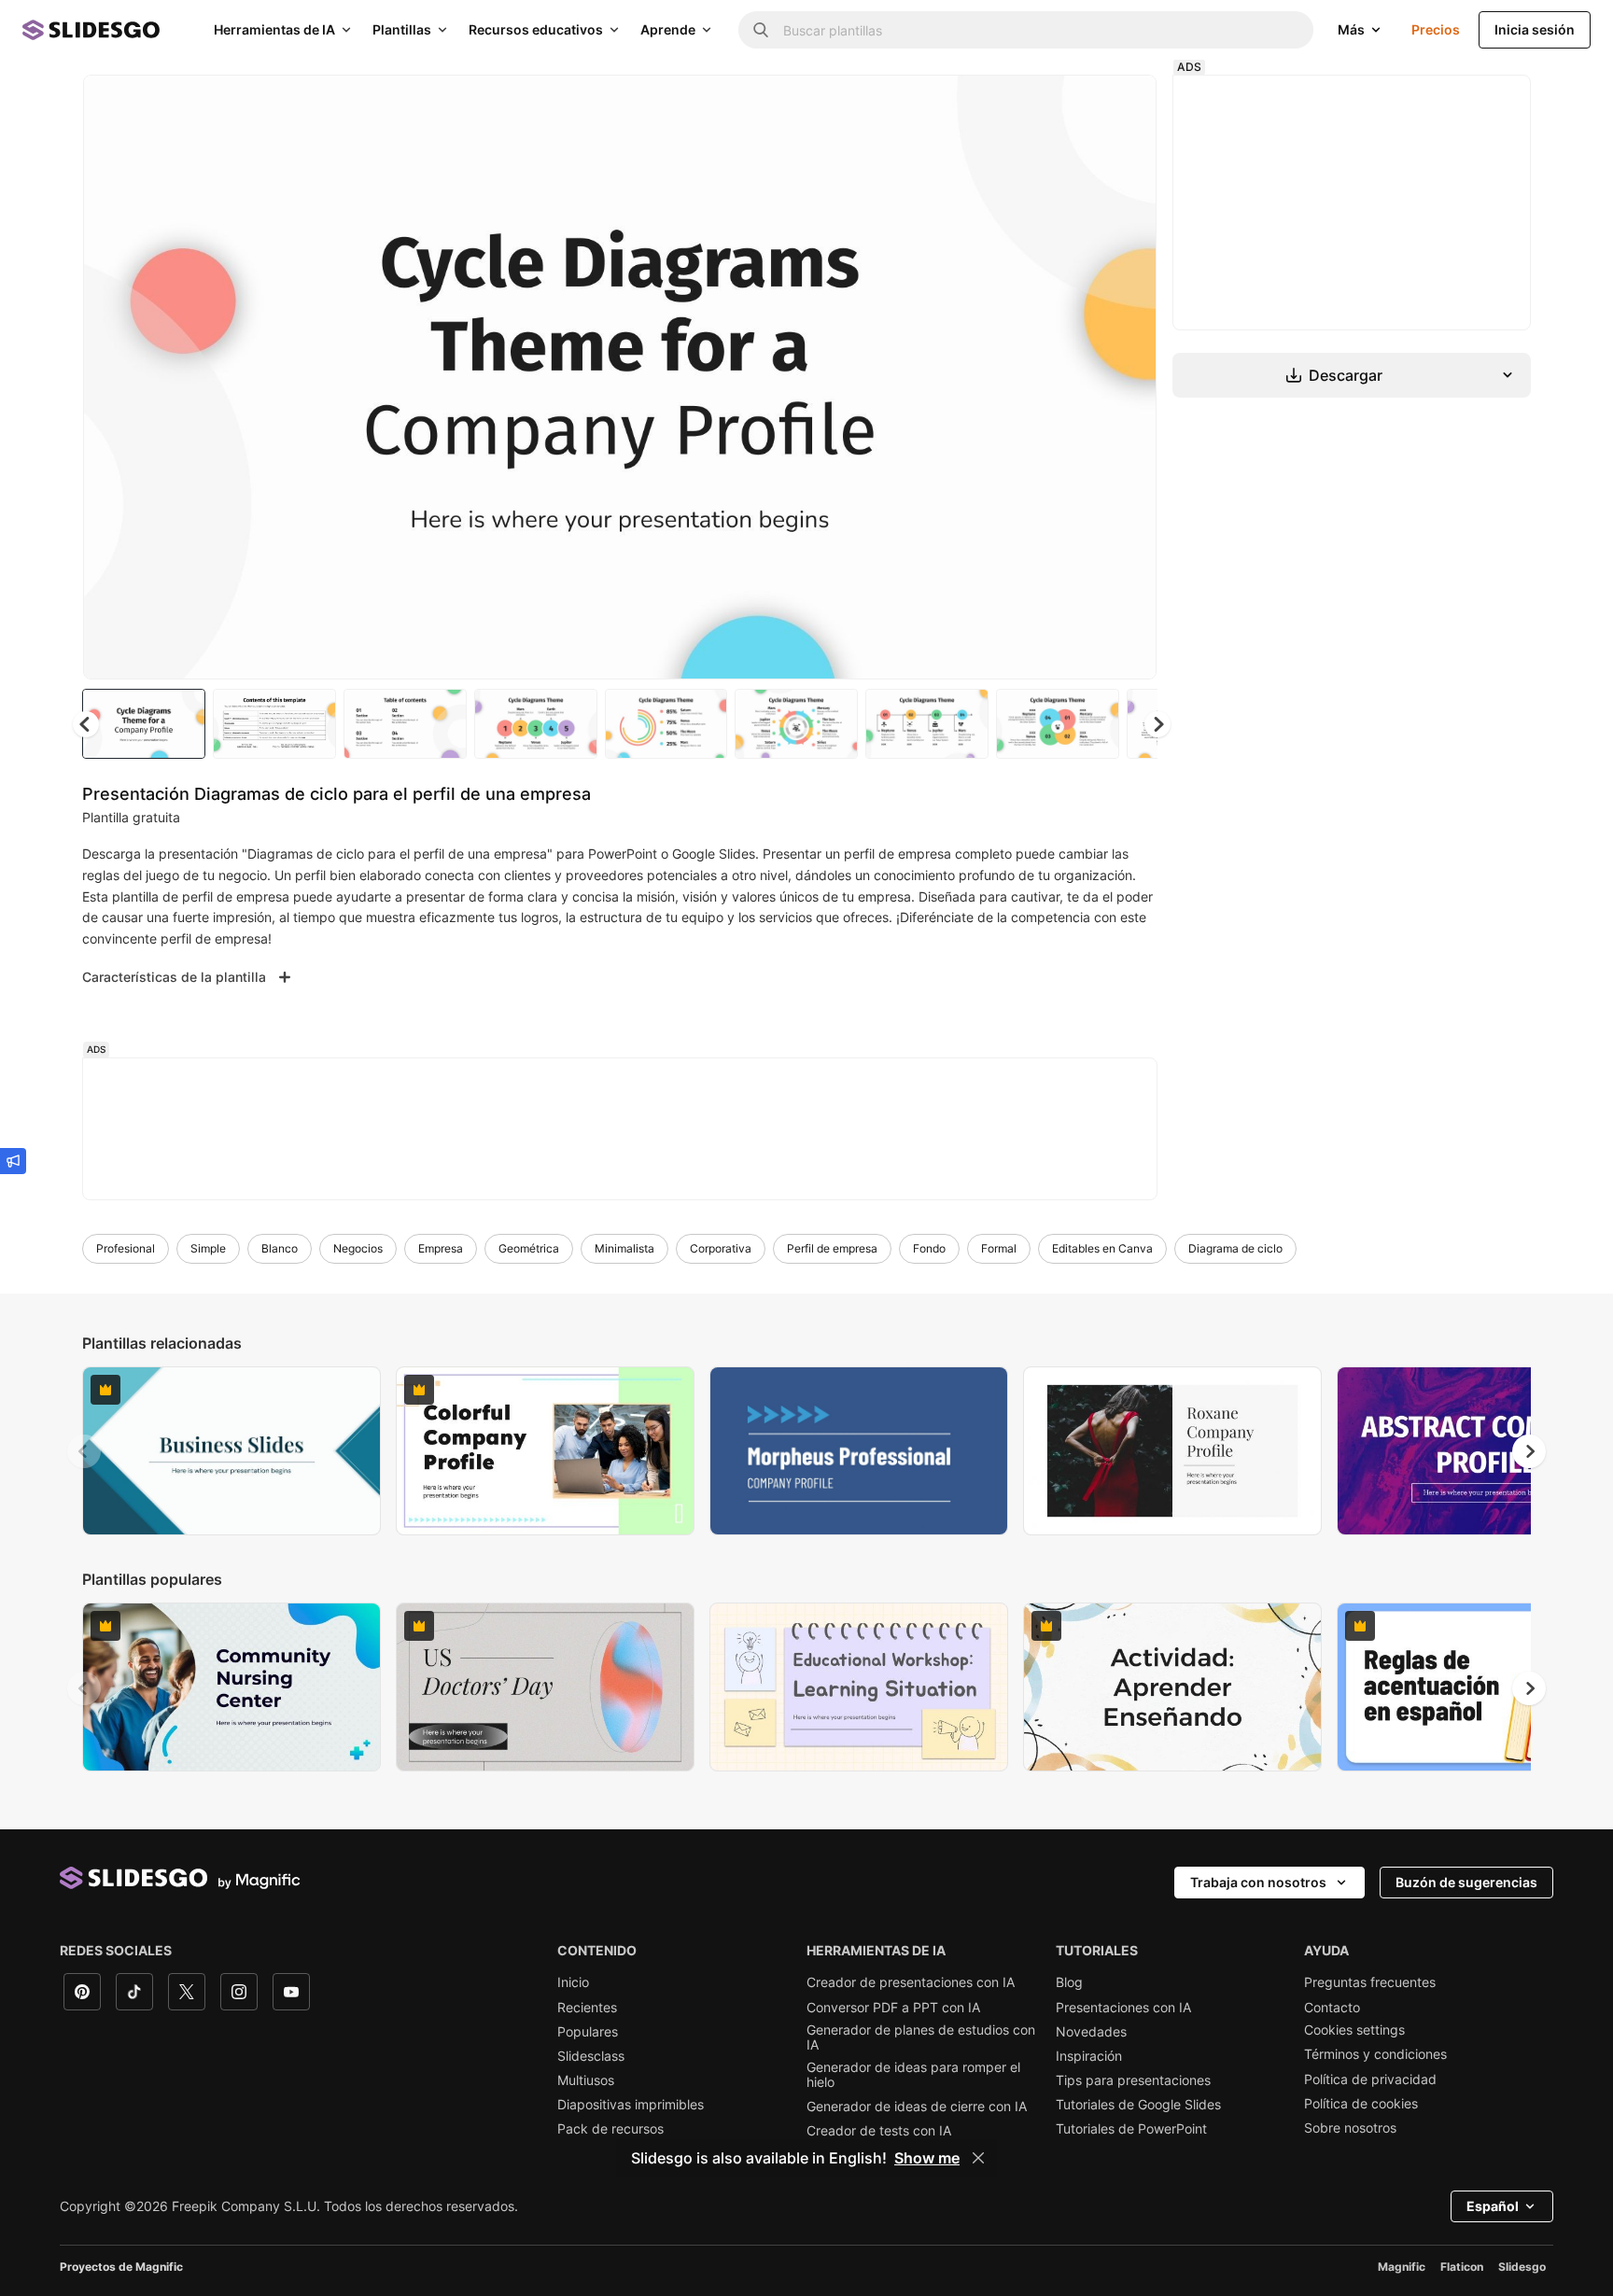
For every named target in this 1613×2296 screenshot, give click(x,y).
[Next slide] (1129, 377)
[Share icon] (1125, 105)
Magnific (1402, 2267)
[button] (1157, 724)
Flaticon (1462, 2267)
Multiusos (586, 2080)
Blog (1069, 1982)
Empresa (441, 1248)
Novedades (1091, 2032)
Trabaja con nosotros (1258, 1882)
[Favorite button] (1076, 105)
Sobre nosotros (1350, 2128)
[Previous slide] (84, 1451)
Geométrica (529, 1248)
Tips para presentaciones (1133, 2080)
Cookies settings (1354, 2030)
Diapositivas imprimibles (631, 2105)
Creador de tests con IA (879, 2131)
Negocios (358, 1248)
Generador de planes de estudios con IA (921, 2037)
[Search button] (761, 30)
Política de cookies (1361, 2104)
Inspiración (1089, 2056)
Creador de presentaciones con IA (911, 1982)
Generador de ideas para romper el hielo (913, 2075)
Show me (927, 2158)
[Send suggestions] (13, 1161)
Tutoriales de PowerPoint (1131, 2129)
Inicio (573, 1982)
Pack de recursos (610, 2129)
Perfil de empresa (832, 1248)
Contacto (1332, 2008)
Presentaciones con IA (1123, 2008)
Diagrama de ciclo (1235, 1248)
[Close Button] (978, 2158)
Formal (999, 1248)
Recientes (587, 2008)
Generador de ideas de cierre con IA (917, 2107)
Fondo (929, 1248)
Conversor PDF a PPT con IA (893, 2008)
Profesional (126, 1248)
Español (1493, 2206)
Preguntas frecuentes (1370, 1982)
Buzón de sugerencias (1466, 1882)
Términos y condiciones (1375, 2054)
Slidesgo (1522, 2267)
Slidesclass (591, 2056)
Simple (208, 1248)
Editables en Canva (1102, 1248)
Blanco (280, 1248)
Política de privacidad (1370, 2079)
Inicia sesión (1535, 29)
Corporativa (721, 1248)
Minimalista (624, 1248)
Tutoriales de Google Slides (1138, 2105)
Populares (588, 2032)
